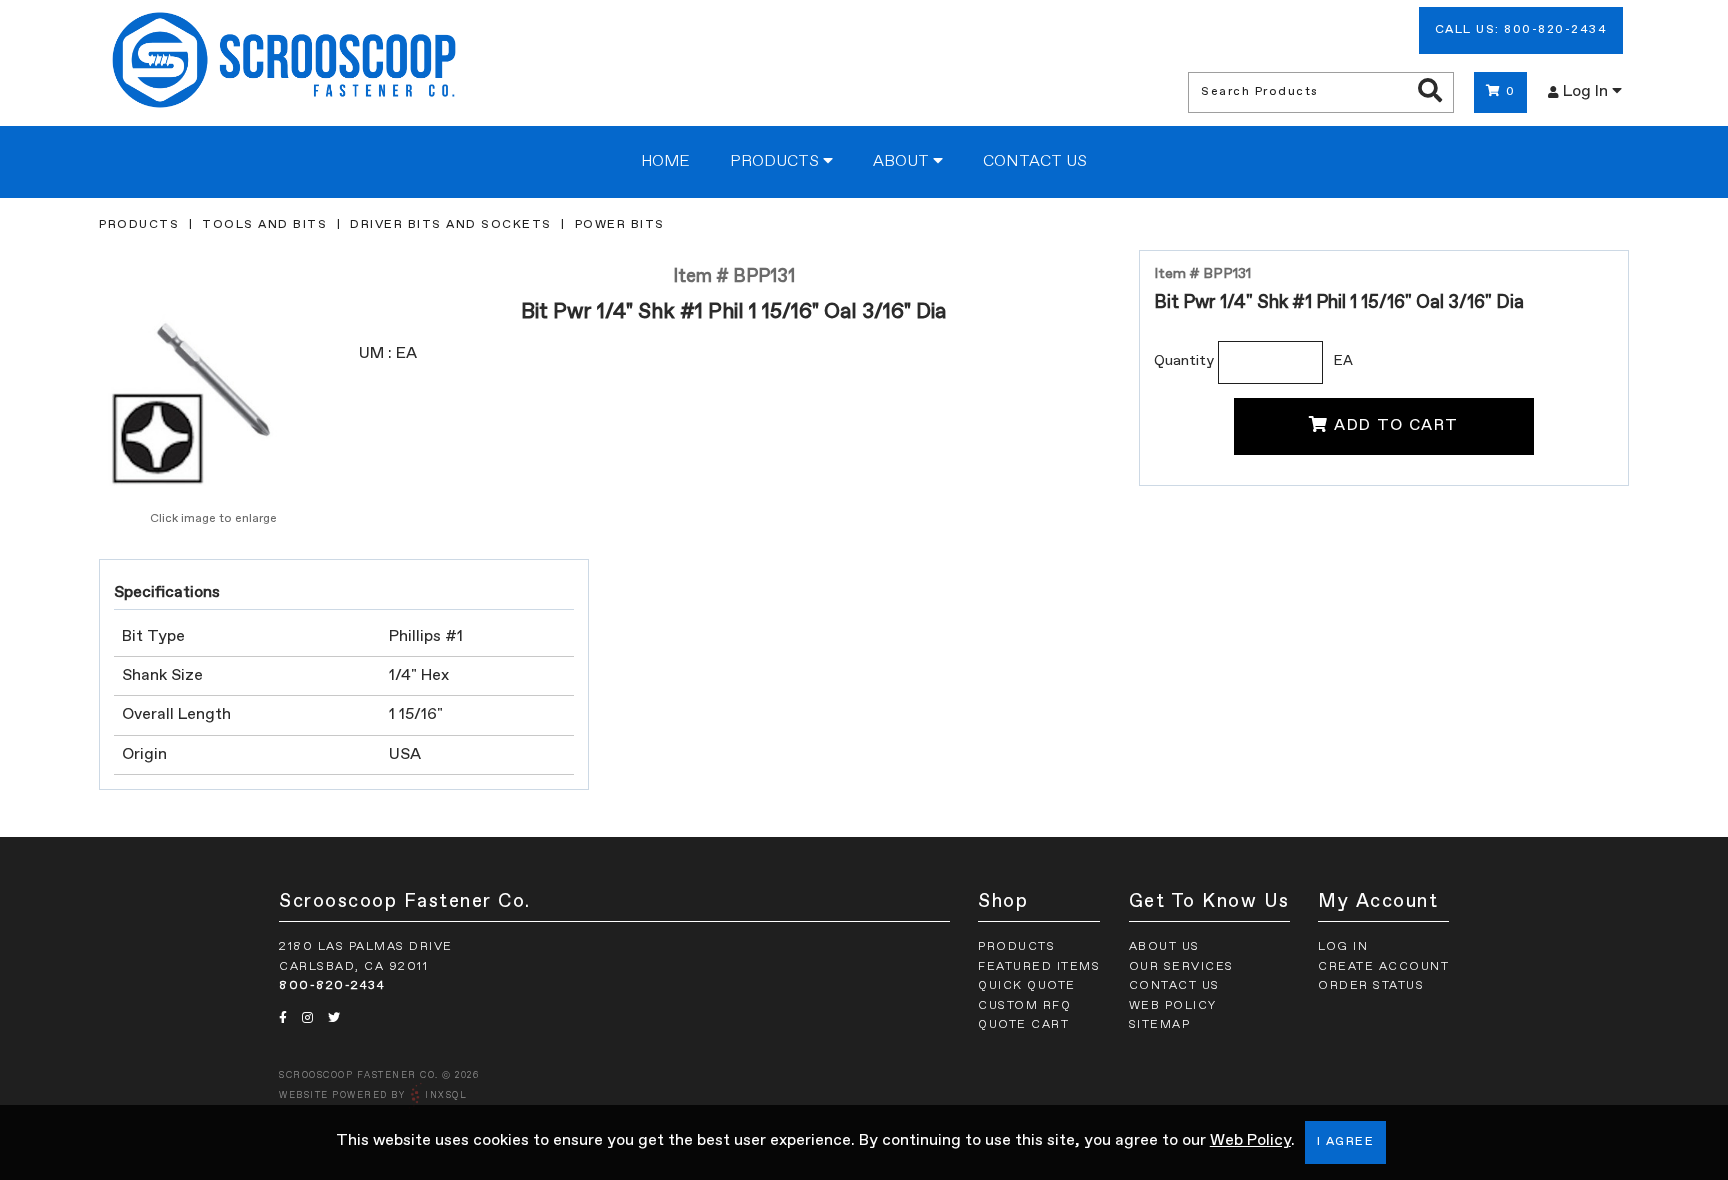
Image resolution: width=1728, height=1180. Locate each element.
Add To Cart (1396, 426)
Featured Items (1039, 967)
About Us (1164, 947)
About (903, 162)
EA (1343, 361)
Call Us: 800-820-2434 (1521, 30)
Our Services (1181, 967)
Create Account (1383, 967)
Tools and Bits (264, 225)
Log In (1587, 92)
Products (776, 162)
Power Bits (620, 225)
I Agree (1346, 1142)
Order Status (1371, 986)
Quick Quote (1027, 986)
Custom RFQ (1024, 1006)
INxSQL (446, 1095)
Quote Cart (1023, 1025)
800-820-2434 (332, 986)
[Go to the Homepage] (284, 63)
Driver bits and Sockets (451, 225)
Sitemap (1160, 1025)
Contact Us (1035, 162)
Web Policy (1250, 1141)
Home (665, 162)
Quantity (1184, 361)
